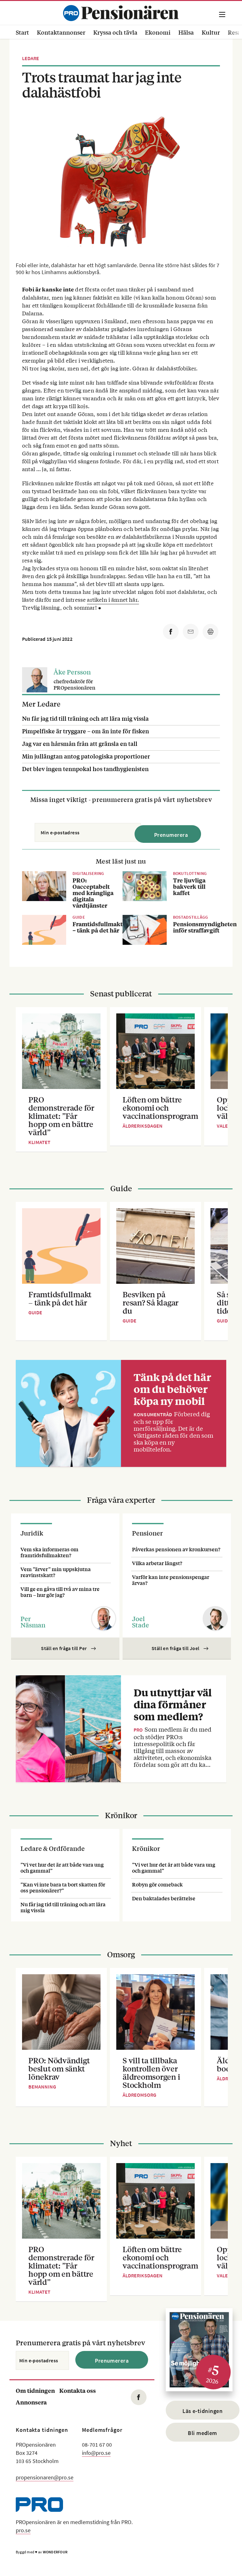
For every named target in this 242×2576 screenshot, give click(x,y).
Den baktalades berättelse (164, 1898)
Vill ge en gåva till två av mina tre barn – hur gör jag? (60, 1592)
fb (139, 2397)
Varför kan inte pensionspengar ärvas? (171, 1580)
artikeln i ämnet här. (113, 599)
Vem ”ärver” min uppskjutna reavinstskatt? (56, 1572)
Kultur (211, 32)
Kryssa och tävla (115, 32)
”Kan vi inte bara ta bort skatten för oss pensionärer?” (63, 1887)
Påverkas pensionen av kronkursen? (176, 1549)
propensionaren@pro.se (45, 2477)
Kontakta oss (78, 2390)
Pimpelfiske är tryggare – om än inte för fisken (86, 731)
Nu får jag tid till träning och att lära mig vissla (85, 718)
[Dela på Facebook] (171, 632)
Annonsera (31, 2402)
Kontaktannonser (61, 32)
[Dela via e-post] (191, 632)
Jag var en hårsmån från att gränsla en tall (80, 743)
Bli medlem (202, 2433)
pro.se (23, 2530)
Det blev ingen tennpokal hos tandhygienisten (85, 769)
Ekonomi (158, 32)
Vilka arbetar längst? (157, 1563)
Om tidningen (35, 2390)
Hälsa (186, 32)
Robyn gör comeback (157, 1884)
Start (22, 32)
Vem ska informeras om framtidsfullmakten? (49, 1552)
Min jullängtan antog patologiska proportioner (86, 756)
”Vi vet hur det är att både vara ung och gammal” (62, 1868)
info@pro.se (96, 2453)
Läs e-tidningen (202, 2411)
